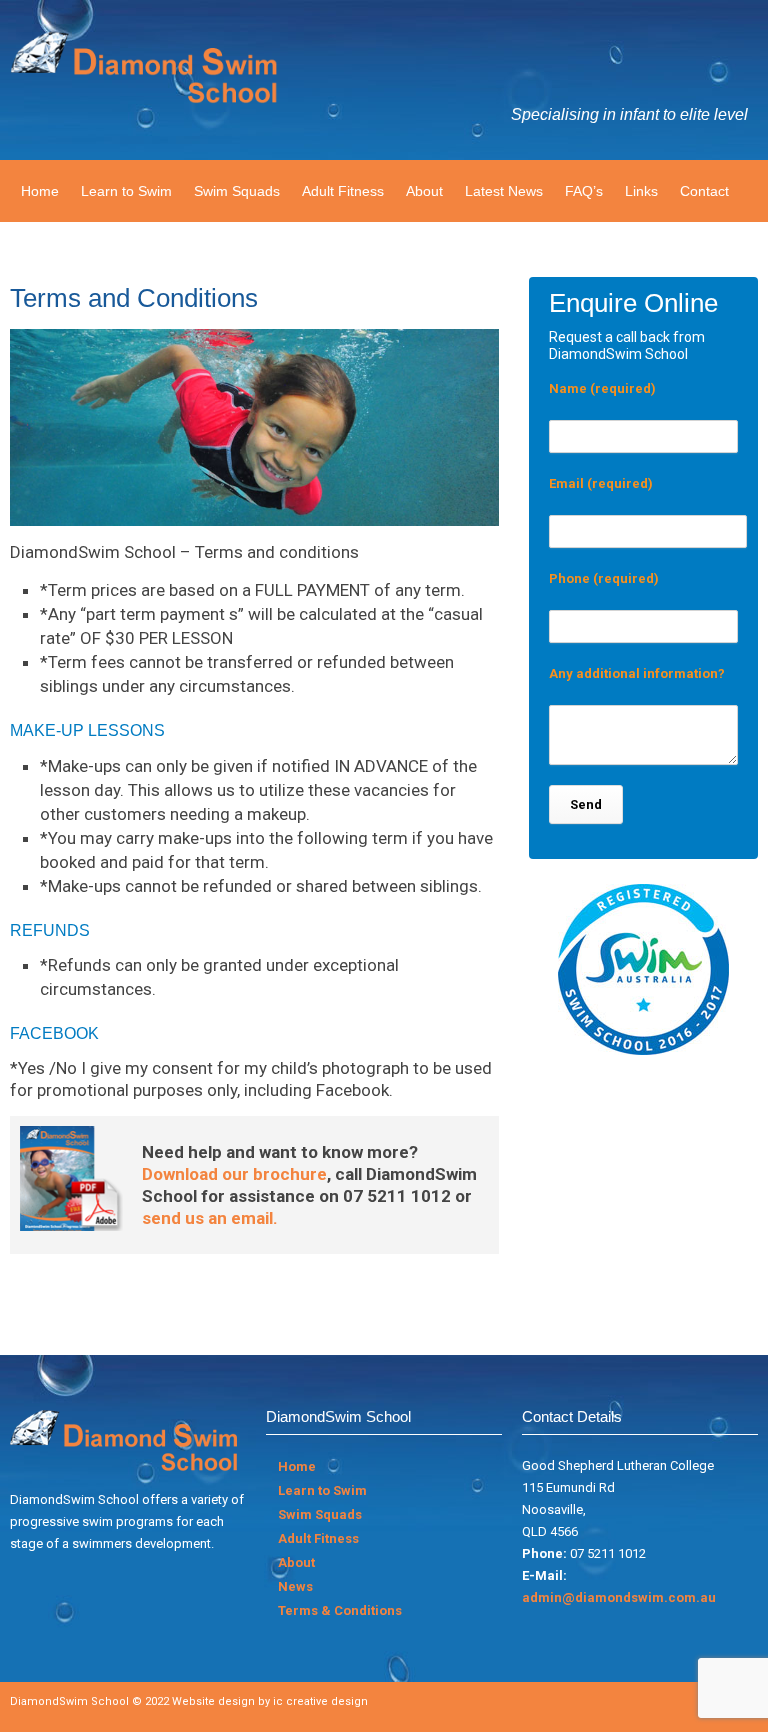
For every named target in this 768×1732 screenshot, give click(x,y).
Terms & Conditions (340, 1610)
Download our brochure (234, 1174)
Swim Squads (237, 191)
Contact (704, 191)
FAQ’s (584, 191)
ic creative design (320, 1701)
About (424, 191)
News (295, 1586)
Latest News (504, 191)
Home (40, 191)
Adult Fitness (343, 191)
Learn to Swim (126, 191)
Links (641, 191)
